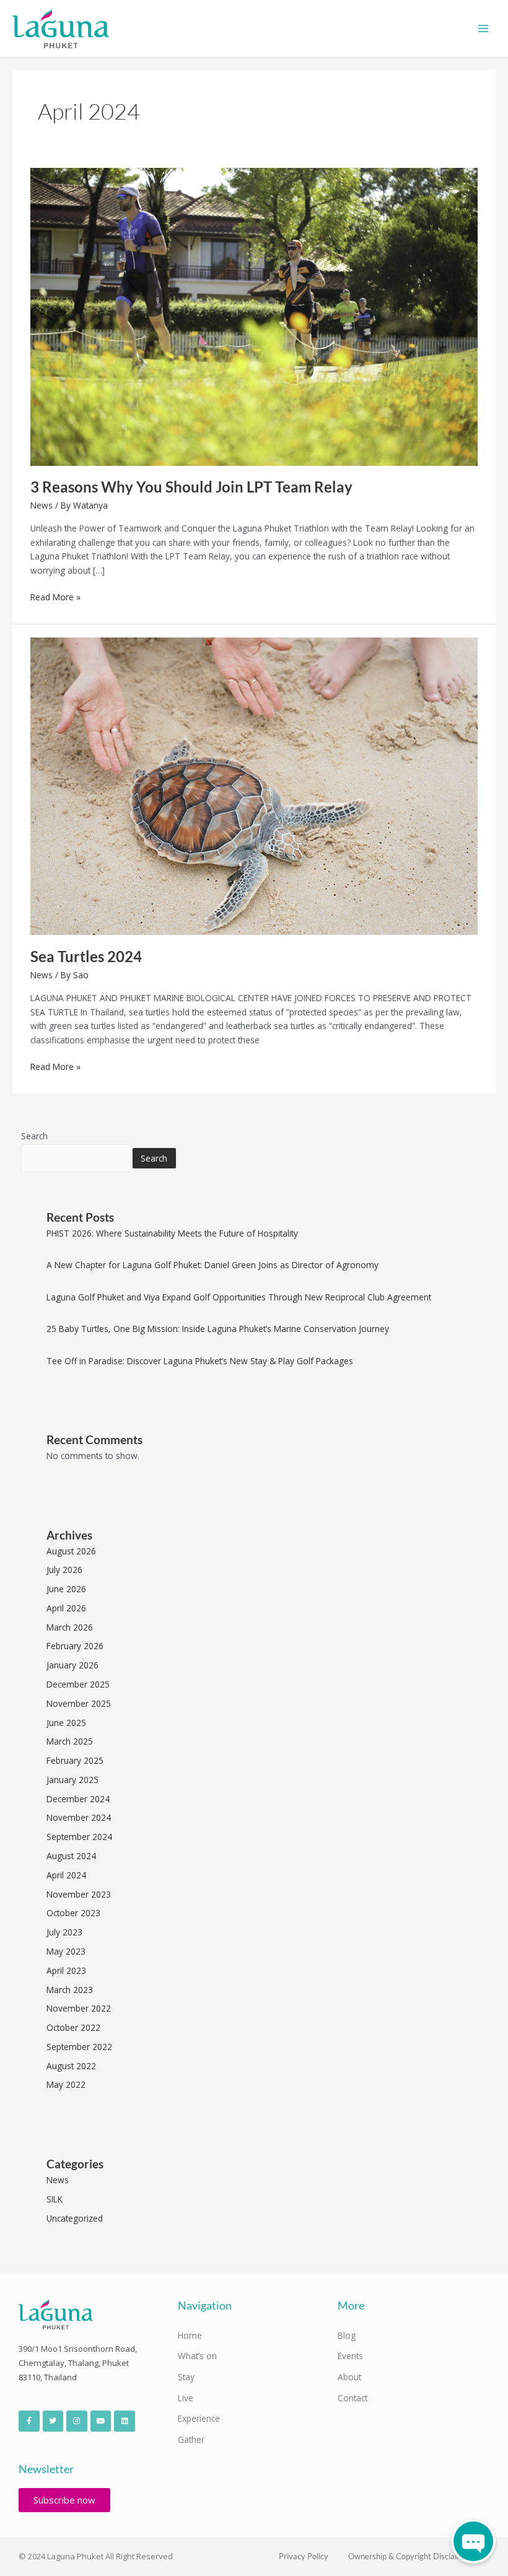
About (349, 2377)
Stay (186, 2377)
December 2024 (78, 1799)
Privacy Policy (304, 2556)
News (42, 505)
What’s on (197, 2356)
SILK (55, 2199)
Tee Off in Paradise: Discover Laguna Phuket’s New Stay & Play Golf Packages (200, 1361)
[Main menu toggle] (484, 29)
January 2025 (72, 1780)
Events (350, 2356)
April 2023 (66, 1970)
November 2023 (79, 1894)
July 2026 (64, 1570)
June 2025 (66, 1723)
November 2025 (79, 1703)
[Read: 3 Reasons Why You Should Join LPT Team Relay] (254, 316)
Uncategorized (75, 2218)
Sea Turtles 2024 (86, 957)
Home (190, 2335)
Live (186, 2398)
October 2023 (73, 1913)
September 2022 (79, 2047)
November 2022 (79, 2008)
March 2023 (70, 1990)
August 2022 (71, 2066)
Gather (191, 2439)
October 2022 (73, 2027)
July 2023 (64, 1932)
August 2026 (71, 1551)
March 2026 (70, 1627)
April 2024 (66, 1875)
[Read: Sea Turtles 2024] (254, 785)
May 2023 (66, 1951)
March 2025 (70, 1741)
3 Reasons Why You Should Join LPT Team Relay (191, 487)
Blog (347, 2335)
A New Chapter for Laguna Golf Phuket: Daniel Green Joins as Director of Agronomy (212, 1265)
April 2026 (66, 1608)
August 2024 (71, 1856)
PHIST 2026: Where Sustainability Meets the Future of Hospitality (172, 1233)
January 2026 (72, 1665)
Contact (353, 2398)
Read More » (55, 597)
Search (34, 1136)
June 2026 (66, 1589)
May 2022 (66, 2084)
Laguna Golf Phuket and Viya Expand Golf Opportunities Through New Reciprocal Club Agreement (239, 1297)
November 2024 (79, 1817)
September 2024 (79, 1837)
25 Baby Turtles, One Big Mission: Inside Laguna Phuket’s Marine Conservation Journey (218, 1329)
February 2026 (75, 1646)
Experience (199, 2418)
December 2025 (78, 1684)
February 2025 (75, 1760)
